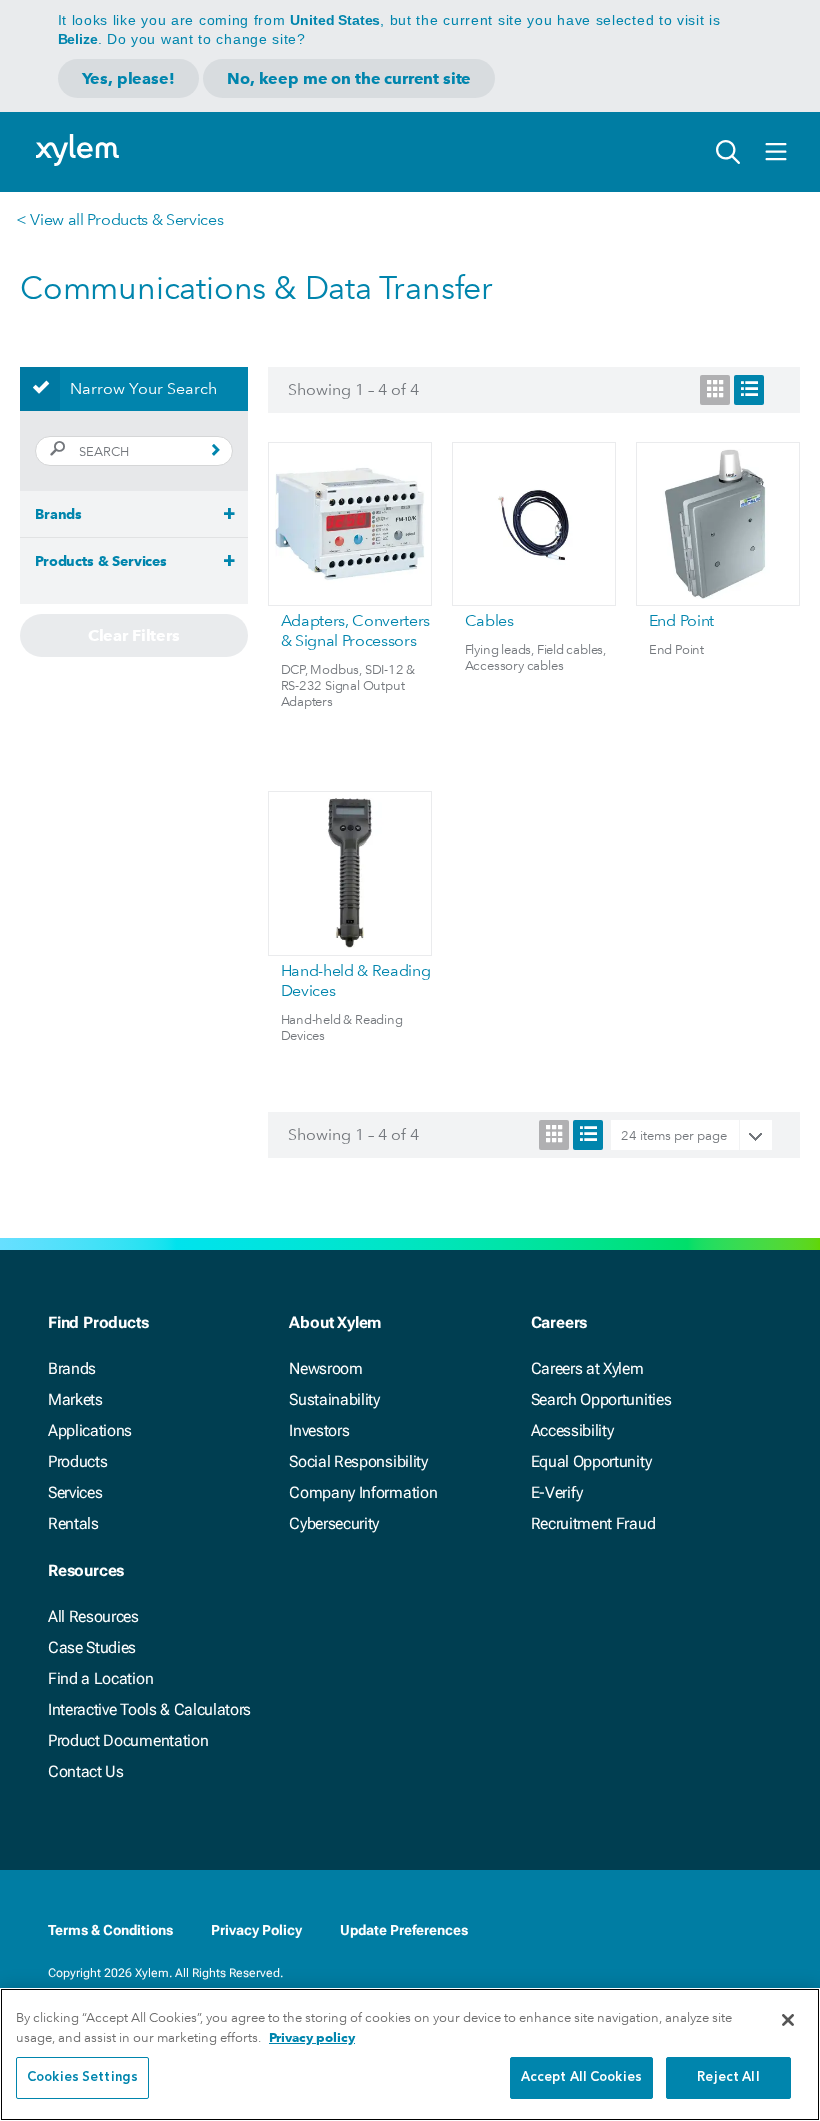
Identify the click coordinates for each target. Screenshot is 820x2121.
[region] (410, 2054)
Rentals (73, 1523)
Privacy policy (312, 2037)
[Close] (788, 2020)
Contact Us (86, 1771)
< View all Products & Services (119, 219)
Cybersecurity (334, 1523)
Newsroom (325, 1368)
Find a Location (100, 1678)
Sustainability (334, 1399)
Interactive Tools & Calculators (149, 1709)
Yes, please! (128, 78)
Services (75, 1492)
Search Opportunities (601, 1399)
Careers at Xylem (587, 1368)
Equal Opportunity (591, 1461)
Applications (90, 1430)
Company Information (363, 1492)
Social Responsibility (358, 1461)
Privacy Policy (256, 1930)
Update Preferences (404, 1930)
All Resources (93, 1616)
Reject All (728, 2077)
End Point (681, 620)
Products (77, 1461)
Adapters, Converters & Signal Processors (356, 630)
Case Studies (92, 1647)
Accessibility (572, 1430)
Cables (489, 620)
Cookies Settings (82, 2077)
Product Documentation (128, 1740)
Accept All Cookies (581, 2077)
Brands (72, 1368)
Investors (319, 1430)
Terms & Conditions (110, 1930)
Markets (75, 1399)
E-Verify (557, 1492)
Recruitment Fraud (593, 1523)
